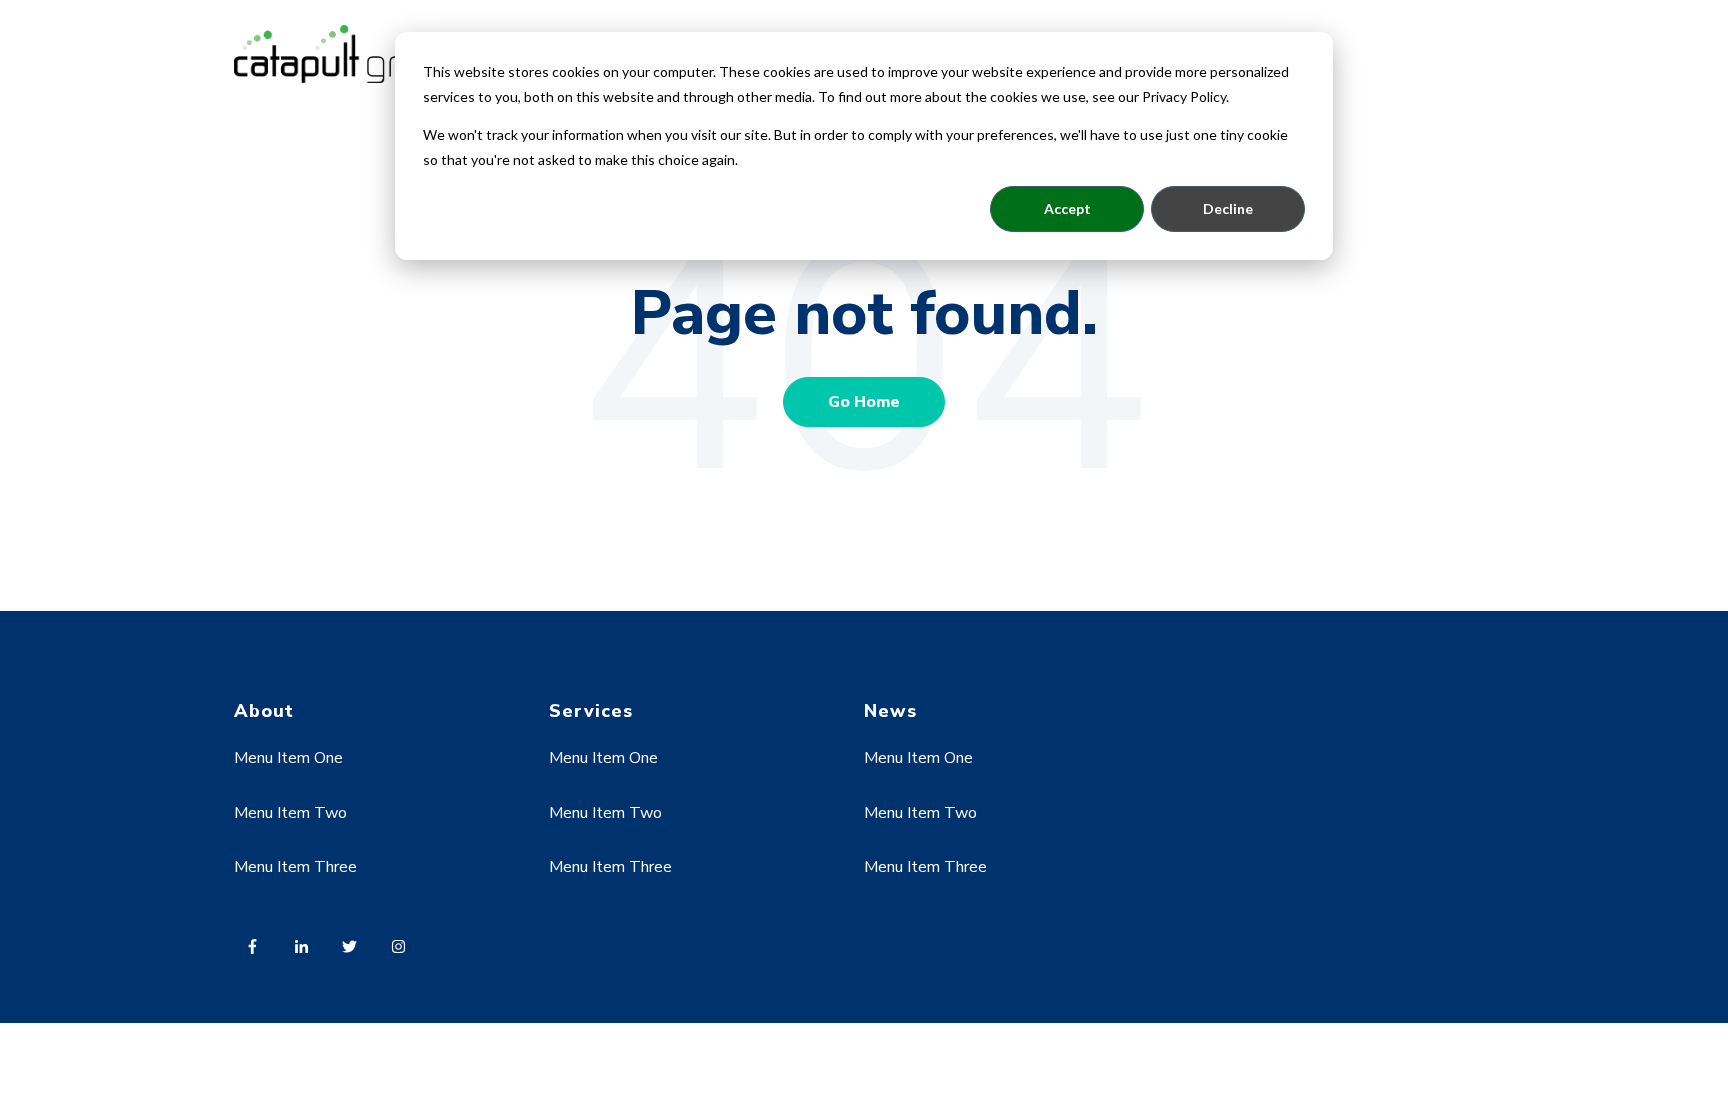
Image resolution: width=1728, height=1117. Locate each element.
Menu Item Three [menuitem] (295, 867)
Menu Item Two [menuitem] (290, 813)
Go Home (864, 402)
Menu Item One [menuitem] (288, 758)
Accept (1067, 208)
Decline (1228, 208)
